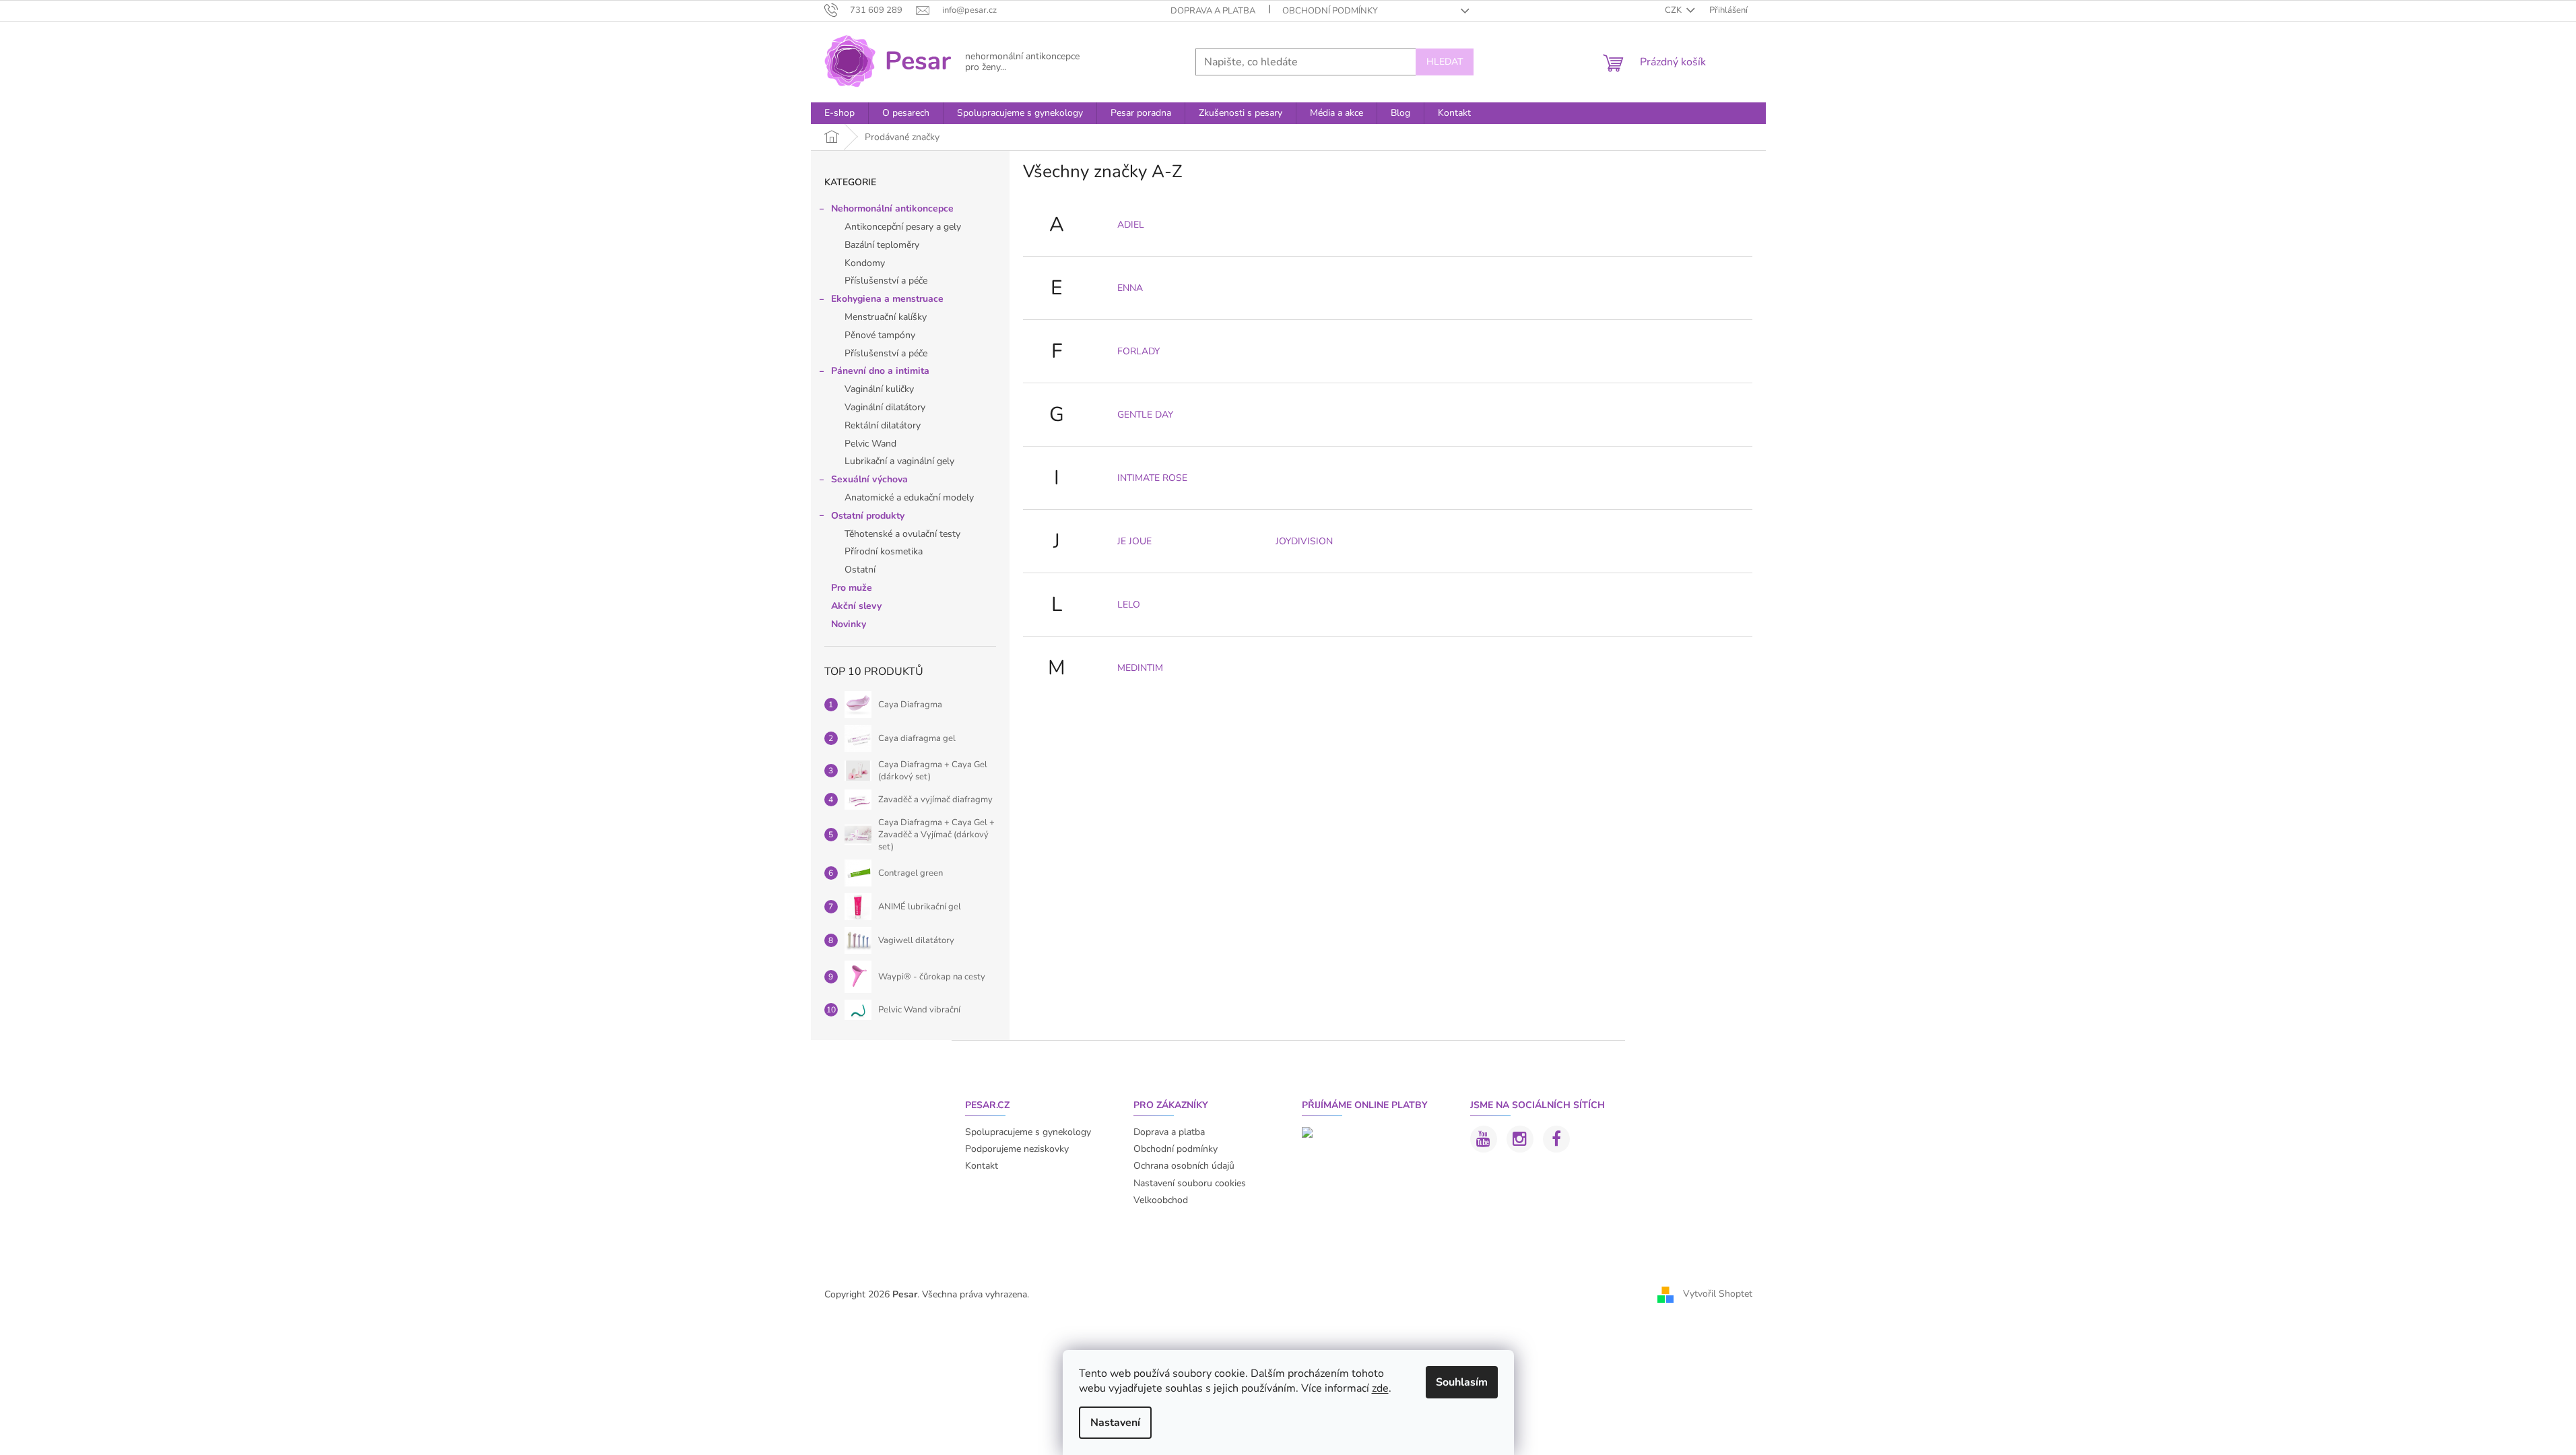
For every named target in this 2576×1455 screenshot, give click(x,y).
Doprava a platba (1213, 11)
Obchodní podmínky (1330, 11)
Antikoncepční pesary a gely (903, 227)
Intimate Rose (1152, 478)
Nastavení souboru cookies (1190, 1183)
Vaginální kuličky (879, 389)
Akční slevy (856, 606)
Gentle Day (1145, 415)
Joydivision (1304, 541)
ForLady (1138, 351)
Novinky (849, 624)
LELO (1129, 605)
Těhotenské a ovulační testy (902, 534)
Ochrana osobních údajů (1184, 1166)
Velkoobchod (1161, 1200)
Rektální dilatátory (883, 425)
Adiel (1131, 225)
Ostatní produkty (868, 516)
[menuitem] (839, 113)
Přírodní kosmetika (884, 551)
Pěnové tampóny (880, 335)
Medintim (1140, 668)
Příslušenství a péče (886, 281)
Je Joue (1134, 541)
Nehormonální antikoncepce (892, 208)
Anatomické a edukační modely (909, 497)
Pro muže (852, 588)
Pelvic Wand (870, 444)
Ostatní (860, 570)
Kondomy (865, 263)
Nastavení (1115, 1423)
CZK (1674, 10)
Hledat (1445, 62)
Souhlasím (1462, 1382)
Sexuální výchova (869, 479)
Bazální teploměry (882, 245)
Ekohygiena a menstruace (887, 299)
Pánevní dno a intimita (880, 371)
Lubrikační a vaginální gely (899, 461)
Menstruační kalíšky (886, 317)
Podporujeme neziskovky (1017, 1149)
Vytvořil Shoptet (1718, 1294)
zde (1380, 1388)
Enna (1130, 288)
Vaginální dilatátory (885, 407)
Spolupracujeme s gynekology (1028, 1132)
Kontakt (982, 1166)
